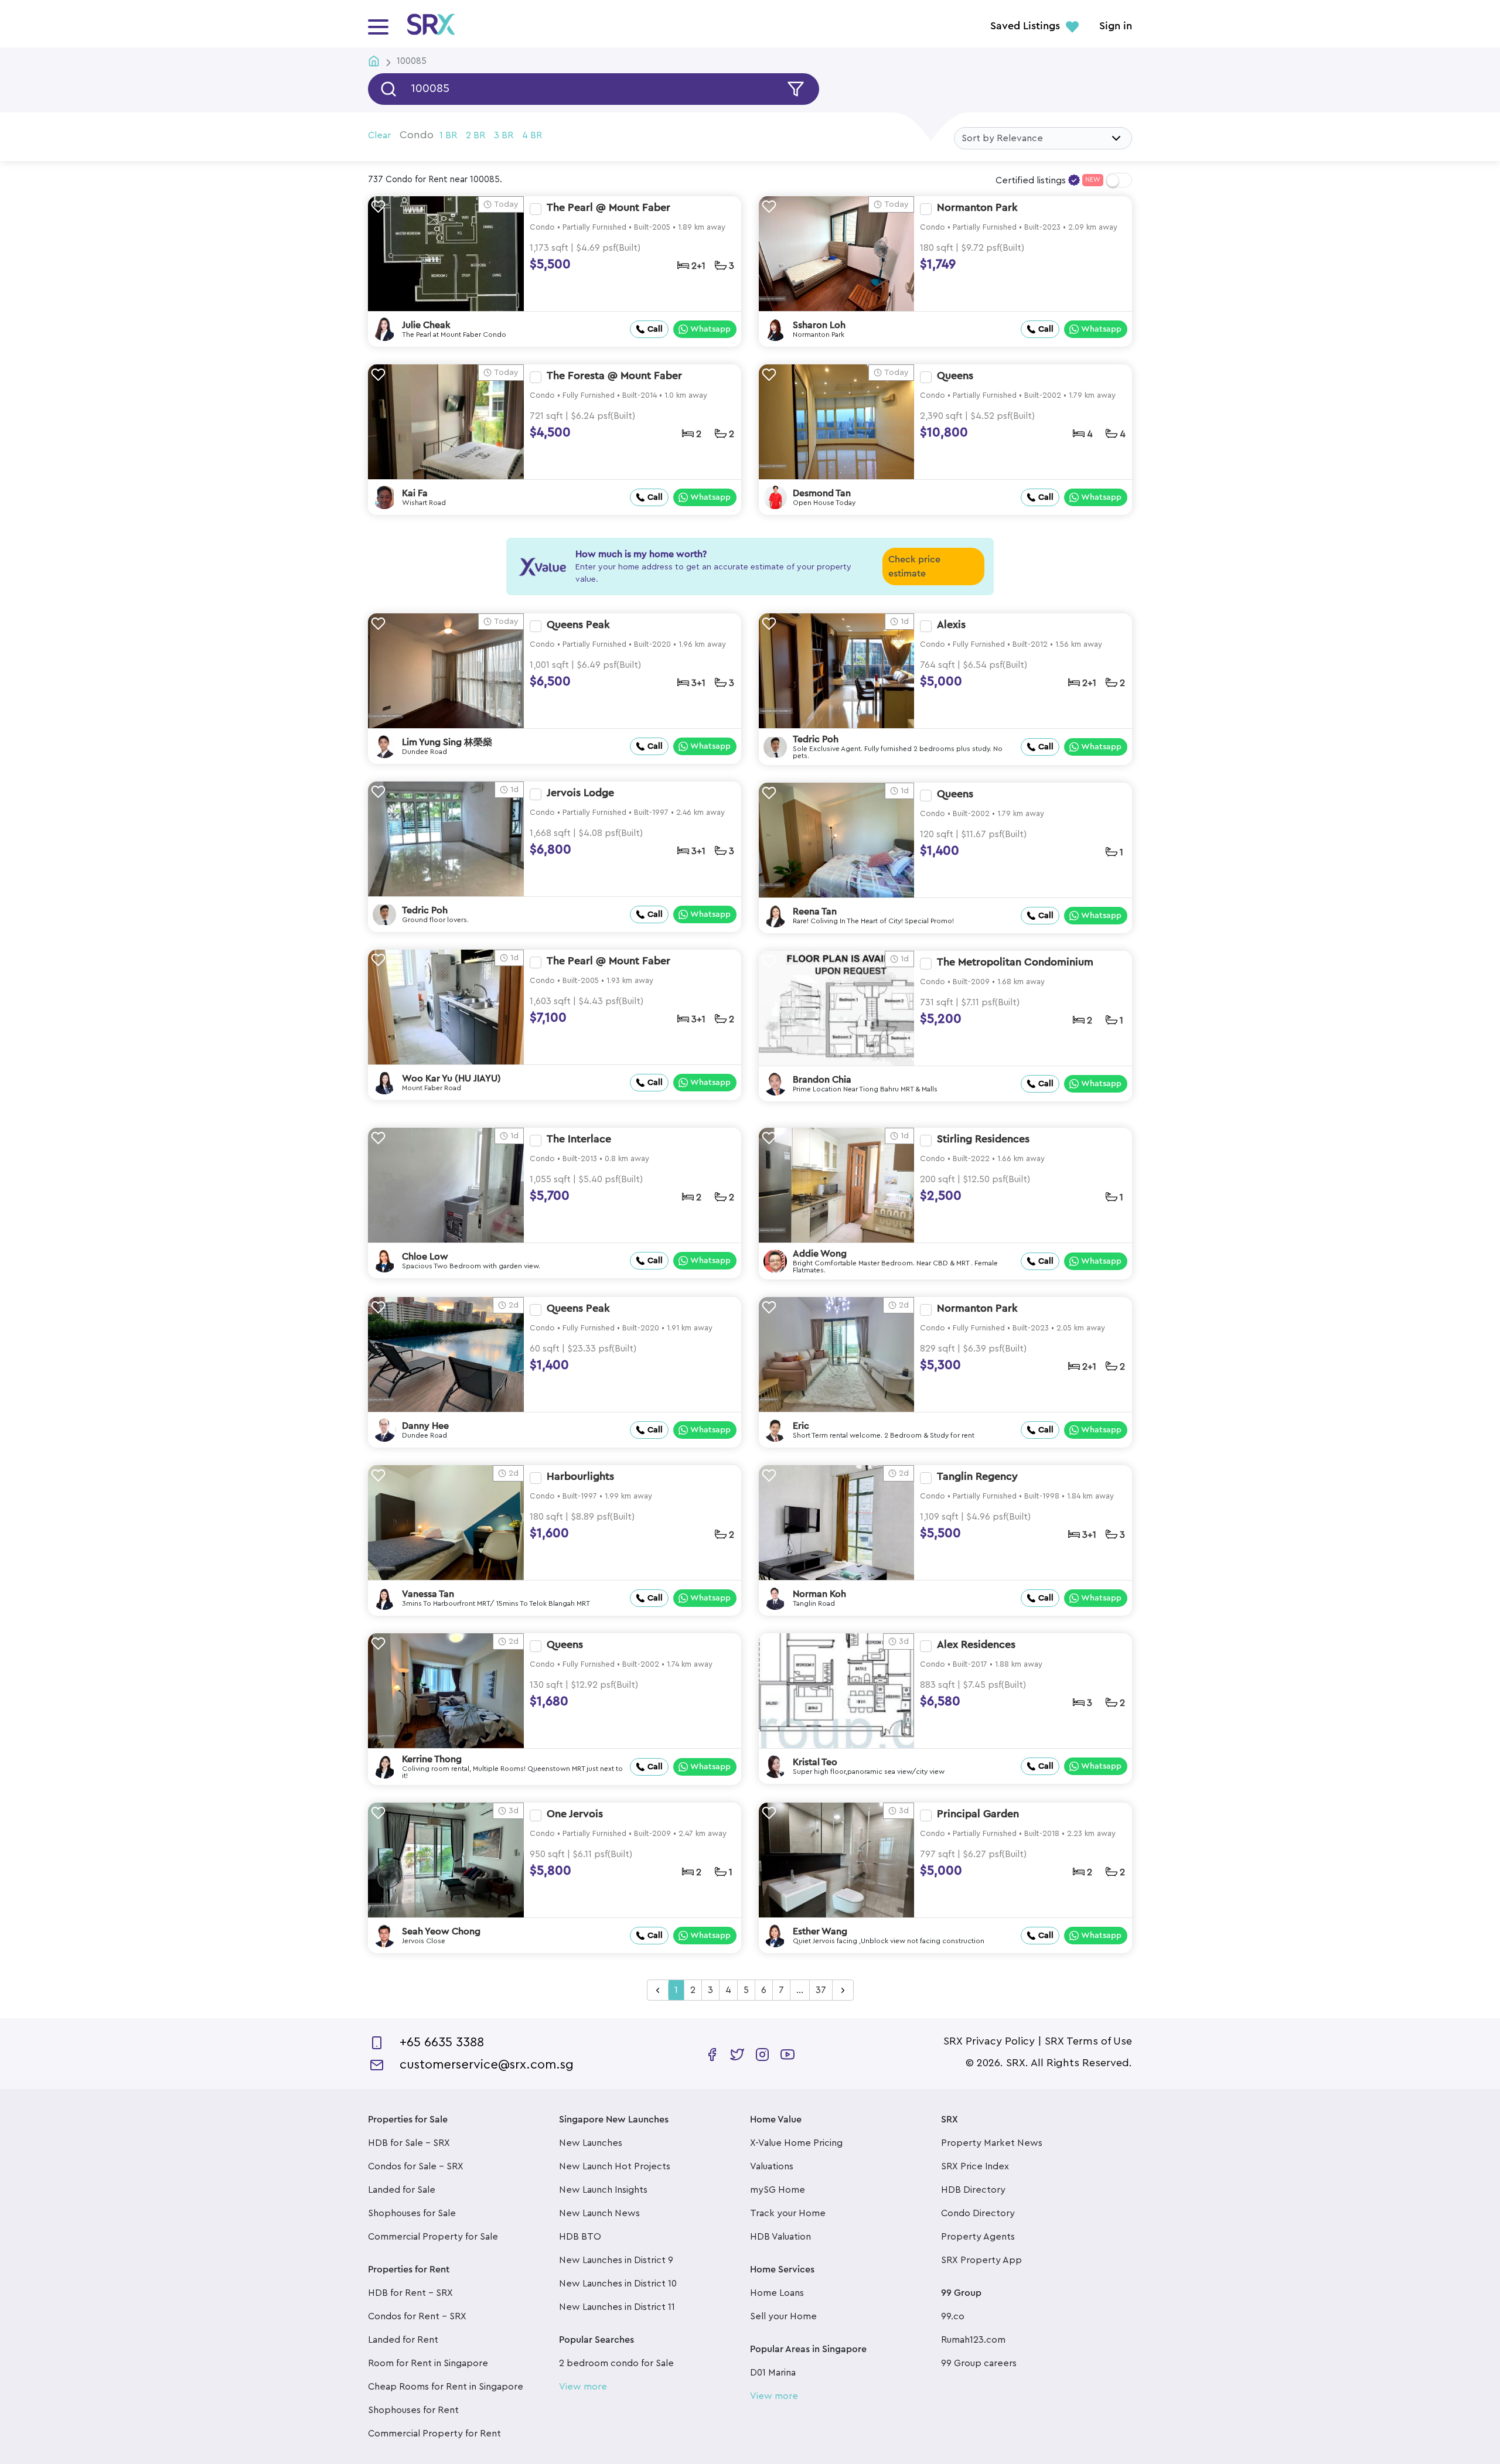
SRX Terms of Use (1088, 2041)
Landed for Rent (403, 2340)
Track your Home (788, 2213)
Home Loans (777, 2293)
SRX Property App (981, 2260)
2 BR (475, 135)
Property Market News (992, 2143)
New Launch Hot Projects (615, 2166)
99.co (953, 2316)
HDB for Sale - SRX (409, 2143)
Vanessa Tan (428, 1594)
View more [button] (583, 2387)
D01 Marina (773, 2373)
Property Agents (978, 2237)
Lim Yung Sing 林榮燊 (447, 742)
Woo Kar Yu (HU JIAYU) (451, 1079)
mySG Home (778, 2190)
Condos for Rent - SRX (417, 2316)
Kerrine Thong (432, 1759)
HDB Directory (973, 2190)
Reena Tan (815, 912)
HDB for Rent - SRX (410, 2293)
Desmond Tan (822, 493)
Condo (417, 135)
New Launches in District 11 (617, 2307)
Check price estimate (914, 566)
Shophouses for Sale (412, 2213)
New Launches (591, 2143)
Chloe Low (425, 1257)
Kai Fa (415, 493)
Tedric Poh (816, 739)
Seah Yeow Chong (441, 1931)
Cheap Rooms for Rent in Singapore (446, 2387)
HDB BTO (580, 2237)
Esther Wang (820, 1931)
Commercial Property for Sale (433, 2237)
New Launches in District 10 (618, 2284)
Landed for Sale (402, 2190)
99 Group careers (979, 2363)
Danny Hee (425, 1426)
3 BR (504, 135)
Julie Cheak (426, 325)
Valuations (772, 2166)
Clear (379, 135)
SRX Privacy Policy (989, 2041)
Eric (801, 1426)
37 (821, 1990)
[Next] (843, 1991)
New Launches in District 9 (616, 2260)
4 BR (532, 135)
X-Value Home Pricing (796, 2143)
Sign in (1116, 26)
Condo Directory (978, 2213)
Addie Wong (820, 1254)
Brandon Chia (822, 1080)
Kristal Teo (815, 1762)
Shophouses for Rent (413, 2410)
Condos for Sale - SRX (416, 2166)
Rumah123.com (973, 2340)
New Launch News (599, 2213)
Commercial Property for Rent (434, 2434)
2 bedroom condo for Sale (616, 2363)
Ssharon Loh (819, 325)
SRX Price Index (975, 2166)
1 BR (448, 135)
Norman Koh (819, 1594)
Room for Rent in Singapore (428, 2363)
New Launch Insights (603, 2190)
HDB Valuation (780, 2237)
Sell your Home (783, 2316)
